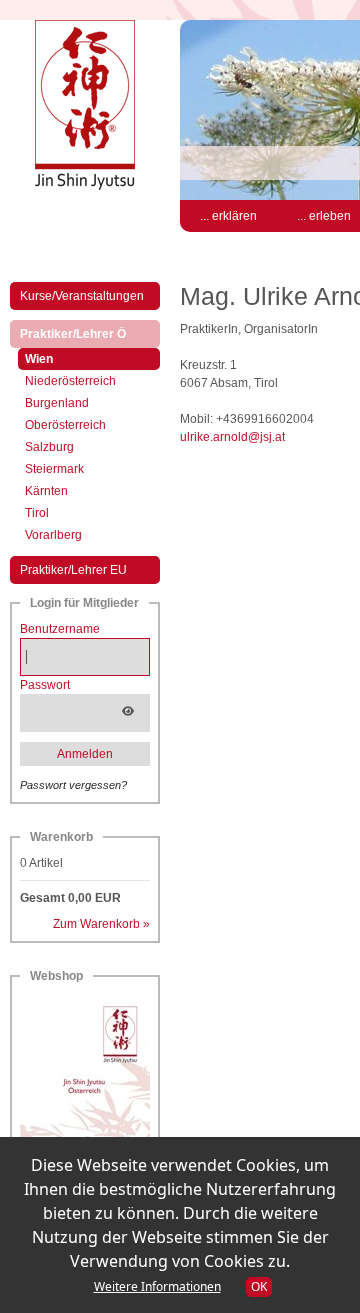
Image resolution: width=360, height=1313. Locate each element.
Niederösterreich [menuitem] (70, 381)
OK (259, 1286)
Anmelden (85, 754)
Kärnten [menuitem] (46, 491)
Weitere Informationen (157, 1286)
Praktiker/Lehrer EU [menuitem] (73, 570)
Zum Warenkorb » (101, 924)
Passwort (45, 685)
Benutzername (60, 629)
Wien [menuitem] (56, 358)
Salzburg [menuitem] (49, 447)
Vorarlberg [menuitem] (53, 535)
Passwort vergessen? (73, 785)
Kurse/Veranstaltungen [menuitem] (82, 296)
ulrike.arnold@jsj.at (232, 437)
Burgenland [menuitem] (57, 403)
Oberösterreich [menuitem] (65, 425)
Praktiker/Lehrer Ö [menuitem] (90, 333)
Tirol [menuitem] (37, 513)
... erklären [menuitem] (228, 216)
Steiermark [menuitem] (54, 469)
